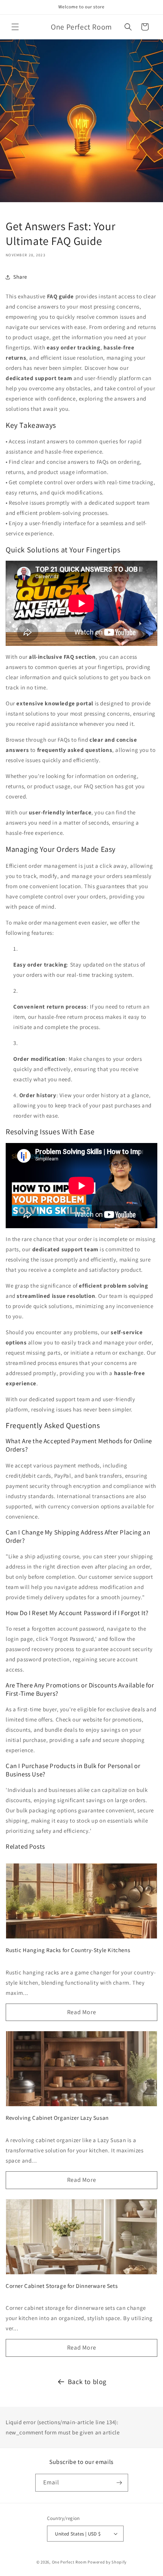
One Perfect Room (69, 2562)
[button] (15, 27)
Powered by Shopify (107, 2562)
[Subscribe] (119, 2483)
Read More (81, 2012)
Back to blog (87, 2382)
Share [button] (20, 277)
